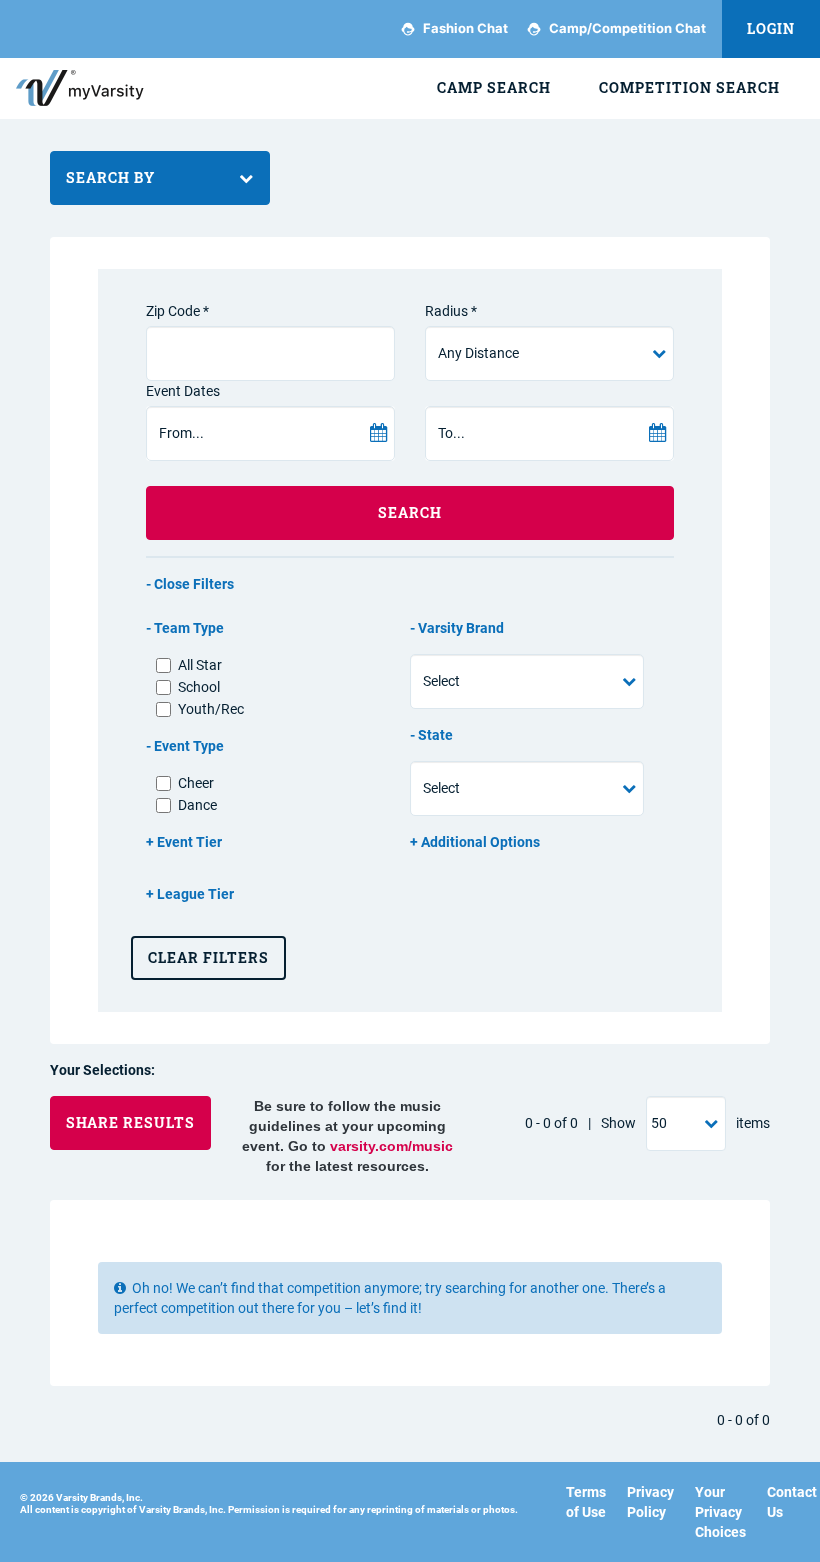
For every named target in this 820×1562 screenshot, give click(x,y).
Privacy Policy (650, 1502)
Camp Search (494, 87)
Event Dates (183, 391)
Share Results (130, 1122)
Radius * (451, 311)
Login (771, 28)
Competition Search (689, 87)
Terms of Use (586, 1502)
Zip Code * (177, 311)
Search (410, 512)
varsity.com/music (391, 1146)
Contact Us (792, 1502)
